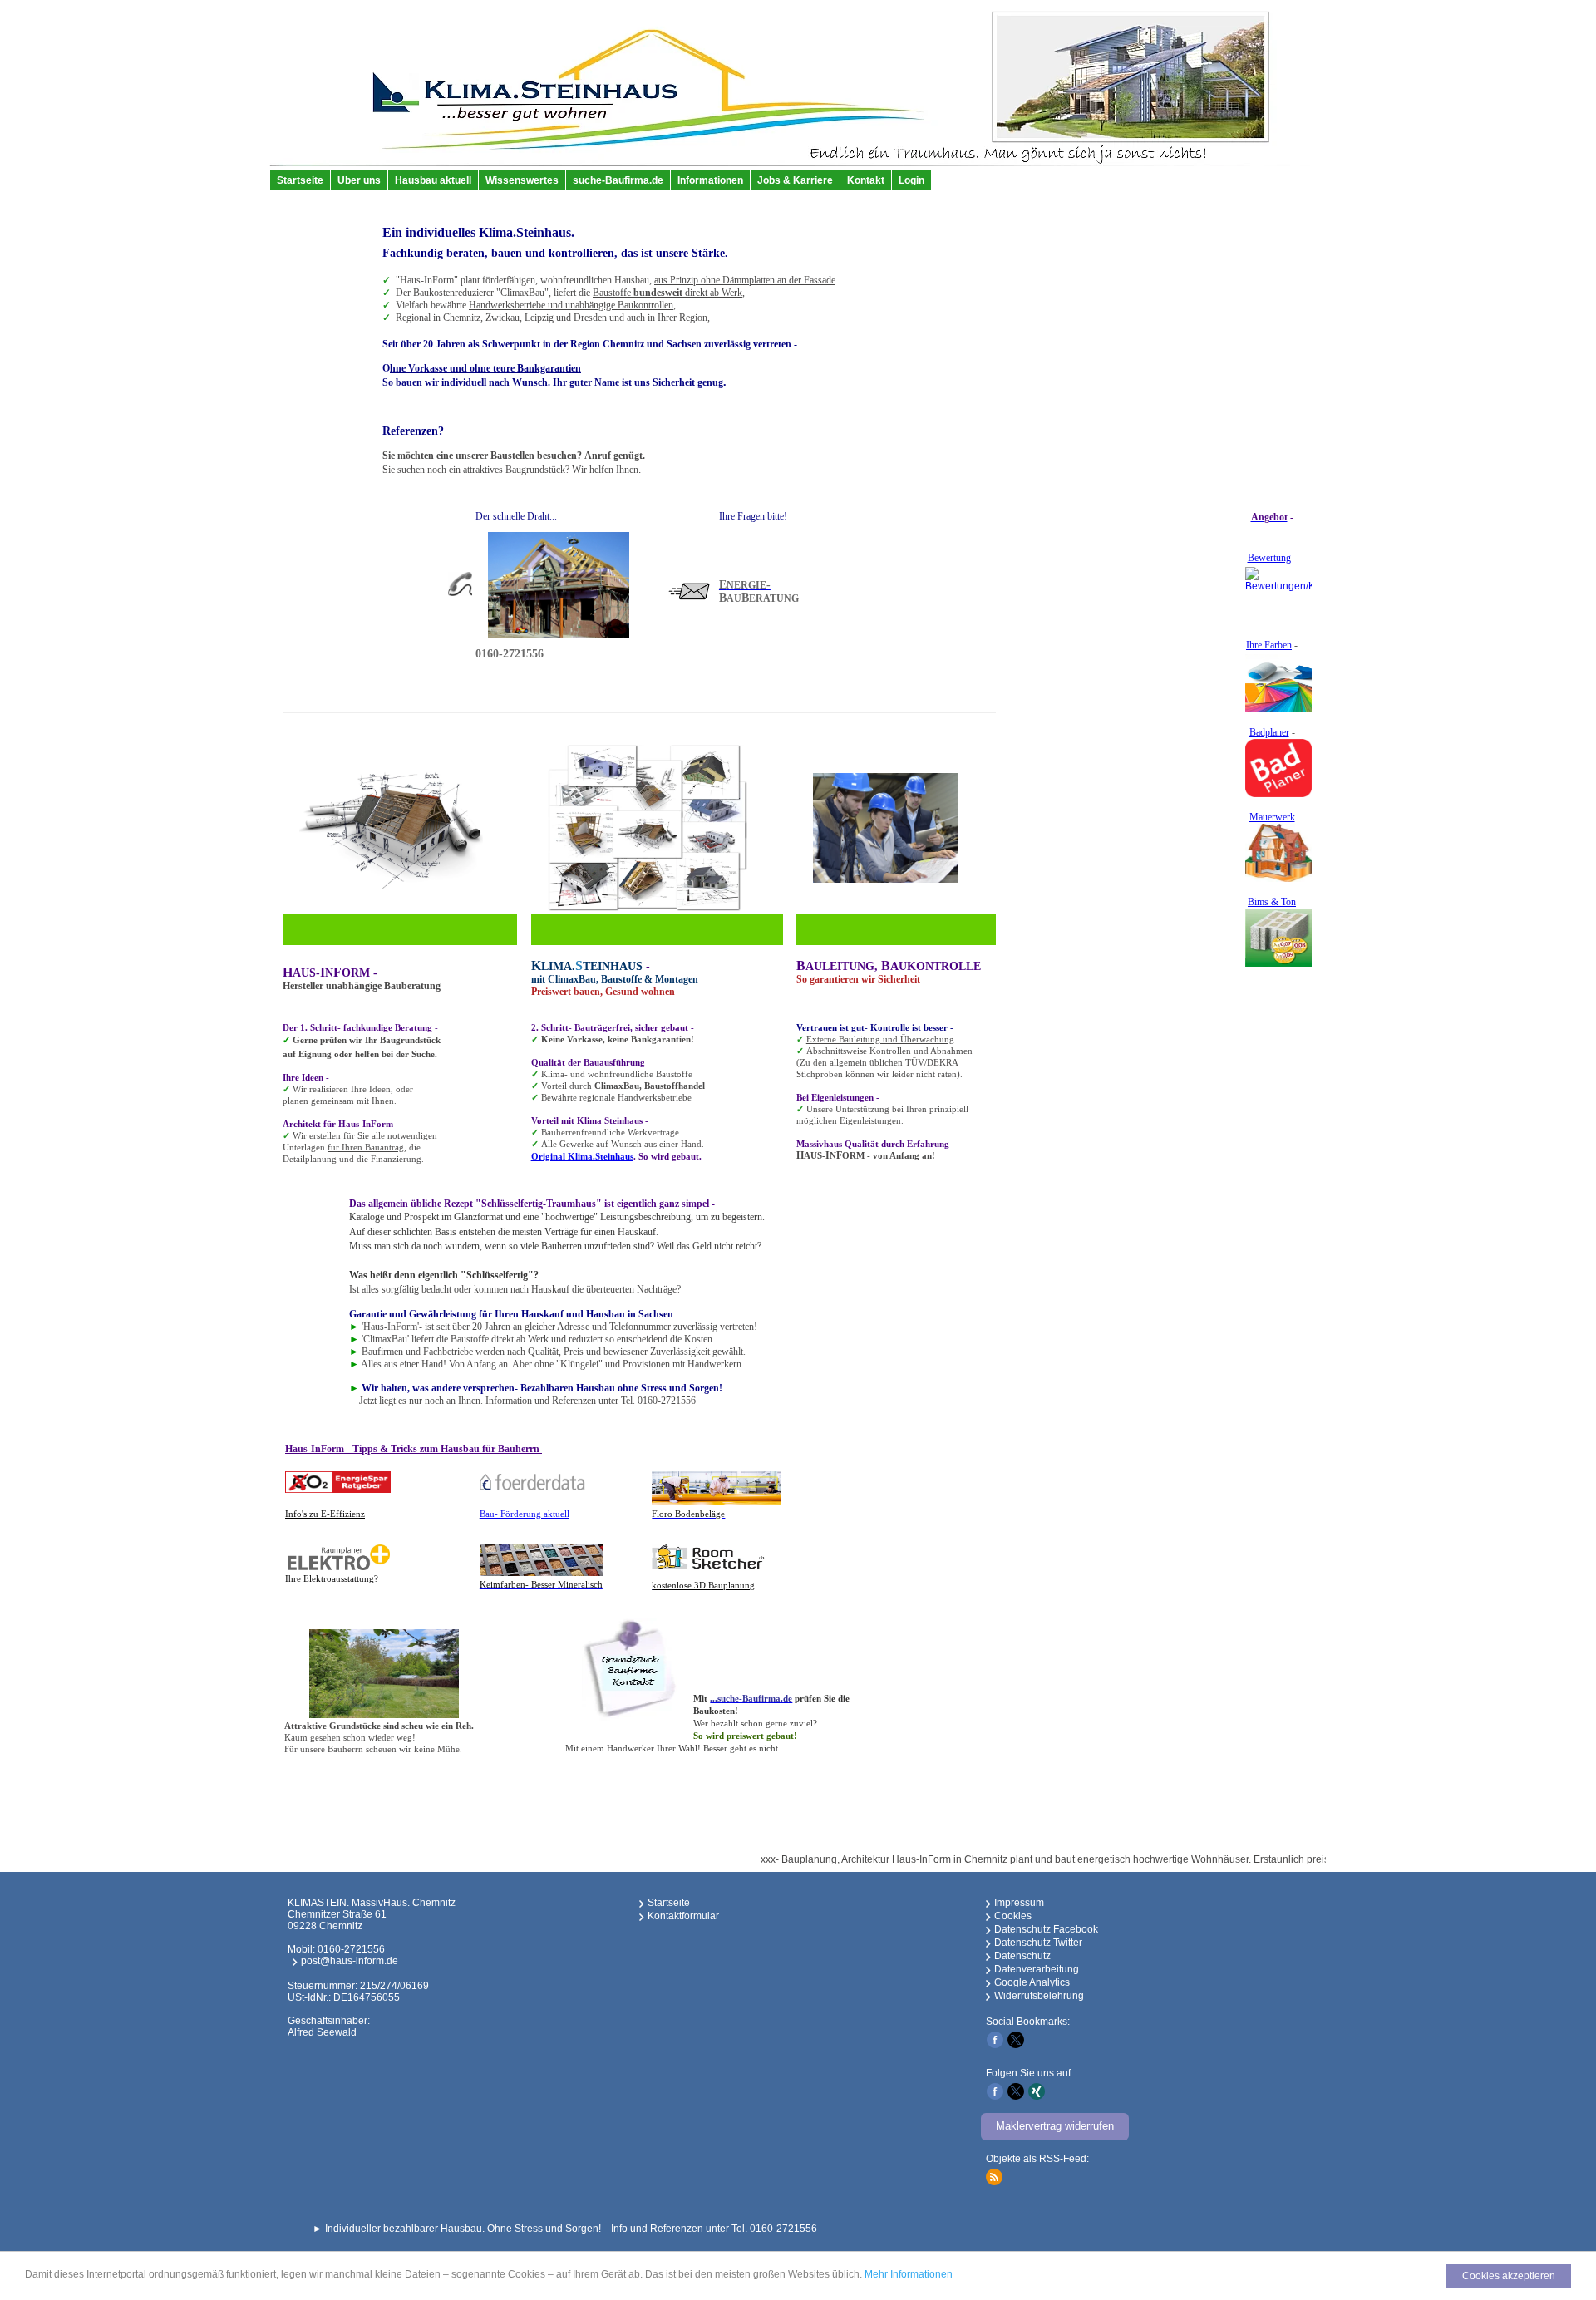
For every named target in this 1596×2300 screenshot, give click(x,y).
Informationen (710, 180)
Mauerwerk (1272, 817)
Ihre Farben (1269, 645)
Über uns (359, 180)
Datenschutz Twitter (1038, 1943)
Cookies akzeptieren (1509, 2276)
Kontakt (866, 180)
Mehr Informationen (909, 2274)
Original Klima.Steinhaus (582, 1156)
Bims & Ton (1272, 902)
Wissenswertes (522, 180)
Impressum (1019, 1903)
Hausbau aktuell (433, 180)
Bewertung (1269, 558)
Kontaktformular (683, 1916)
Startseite (300, 180)
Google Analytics (1032, 1982)
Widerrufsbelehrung (1039, 1996)
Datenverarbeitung (1037, 1969)
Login (911, 180)
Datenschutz (1022, 1956)
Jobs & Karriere (795, 180)
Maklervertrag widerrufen (1055, 2126)
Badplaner (1269, 732)
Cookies (1013, 1916)
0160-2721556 (351, 1949)
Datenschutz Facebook (1046, 1929)
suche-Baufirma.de (618, 180)
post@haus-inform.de (350, 1961)
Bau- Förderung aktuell (525, 1514)
